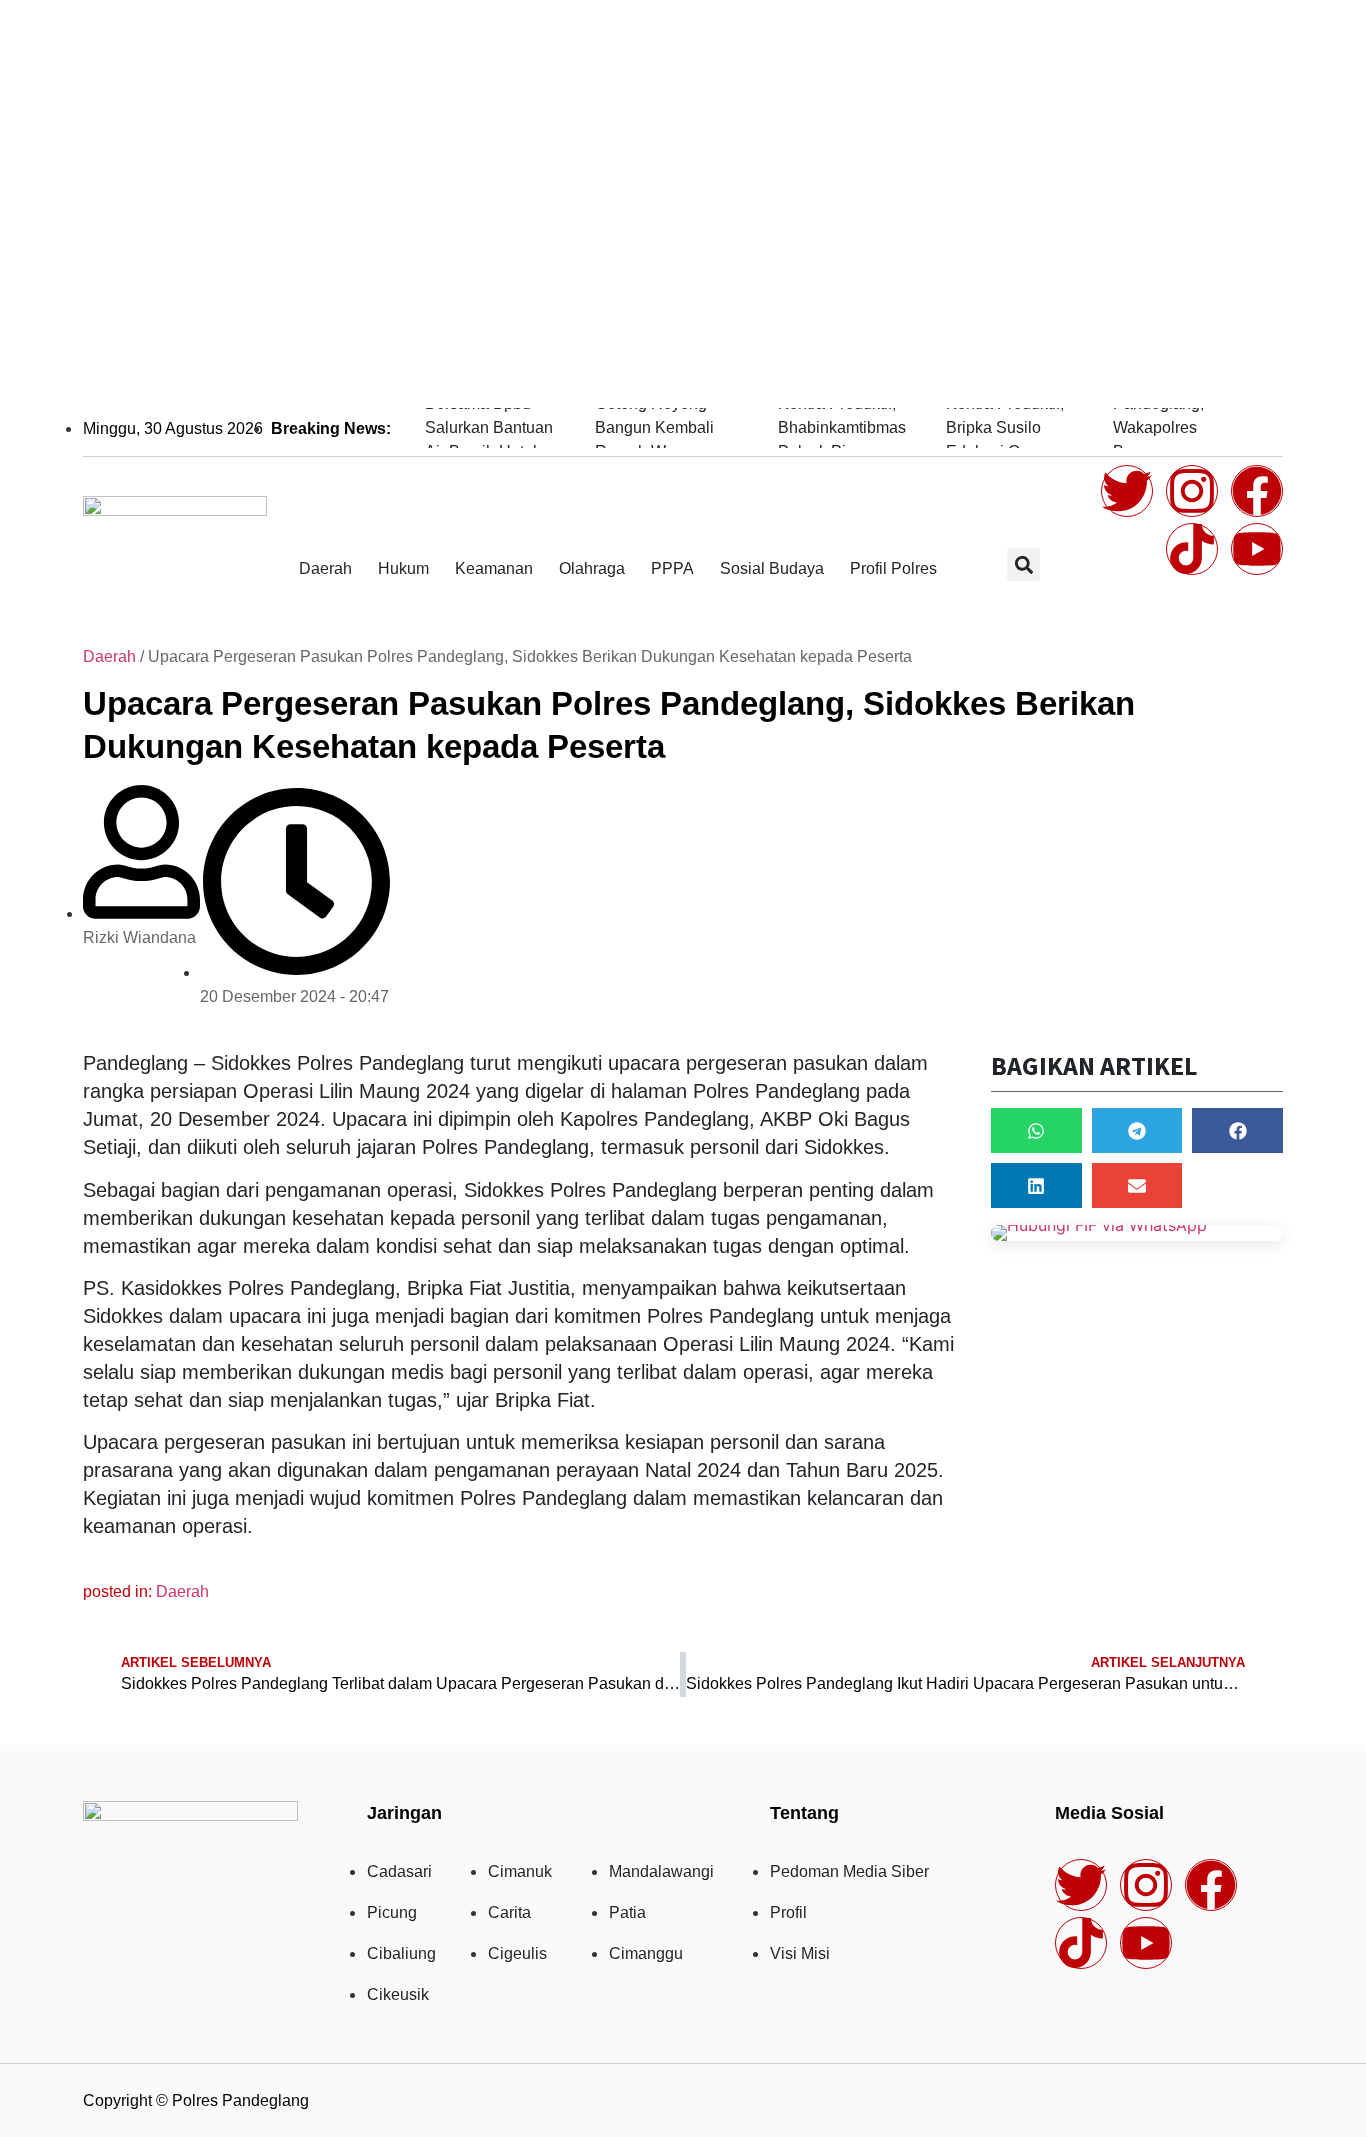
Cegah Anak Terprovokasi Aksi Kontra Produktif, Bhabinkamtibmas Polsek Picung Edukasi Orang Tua (842, 427)
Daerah (325, 568)
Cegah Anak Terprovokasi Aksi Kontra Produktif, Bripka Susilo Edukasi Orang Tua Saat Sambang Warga (1008, 427)
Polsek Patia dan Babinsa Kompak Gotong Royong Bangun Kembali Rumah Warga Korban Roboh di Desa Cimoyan (656, 427)
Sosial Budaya (772, 568)
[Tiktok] (1192, 549)
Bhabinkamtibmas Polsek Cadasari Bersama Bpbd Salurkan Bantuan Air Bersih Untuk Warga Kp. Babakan (489, 427)
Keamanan (494, 568)
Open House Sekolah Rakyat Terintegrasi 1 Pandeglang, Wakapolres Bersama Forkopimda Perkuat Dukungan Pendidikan (1185, 427)
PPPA (672, 568)
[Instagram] (1192, 491)
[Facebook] (1257, 491)
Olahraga (592, 568)
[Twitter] (1127, 491)
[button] (1023, 564)
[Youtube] (1257, 549)
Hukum (403, 568)
